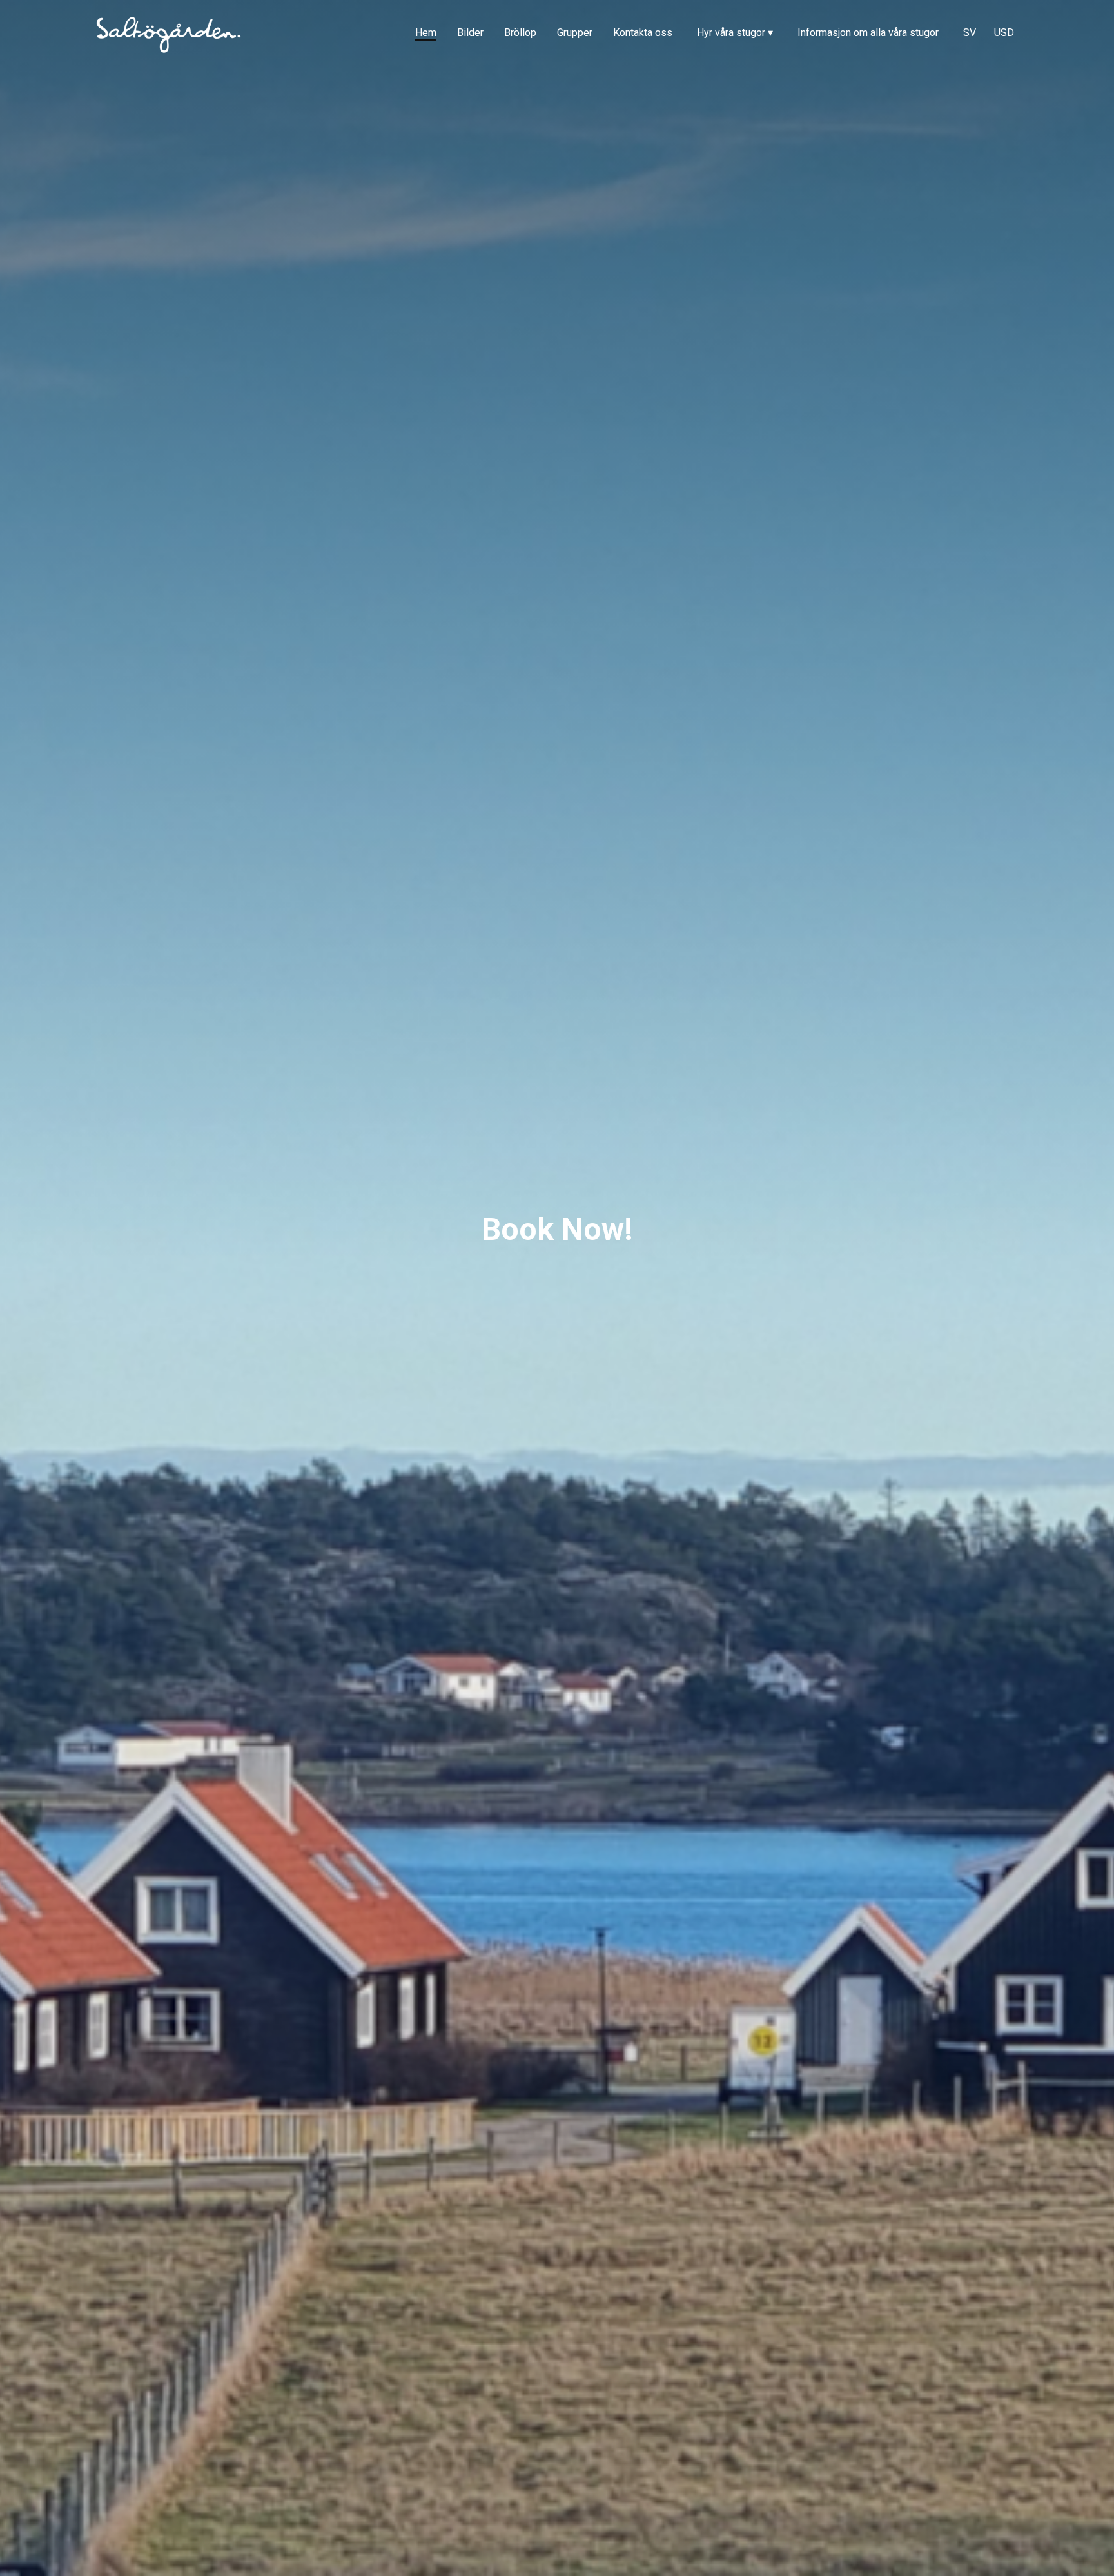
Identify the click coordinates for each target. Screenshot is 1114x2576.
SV (970, 33)
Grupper (575, 33)
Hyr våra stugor (735, 33)
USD (1004, 33)
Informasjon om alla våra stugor (868, 33)
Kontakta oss (643, 33)
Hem (426, 33)
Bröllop (520, 33)
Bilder (470, 33)
